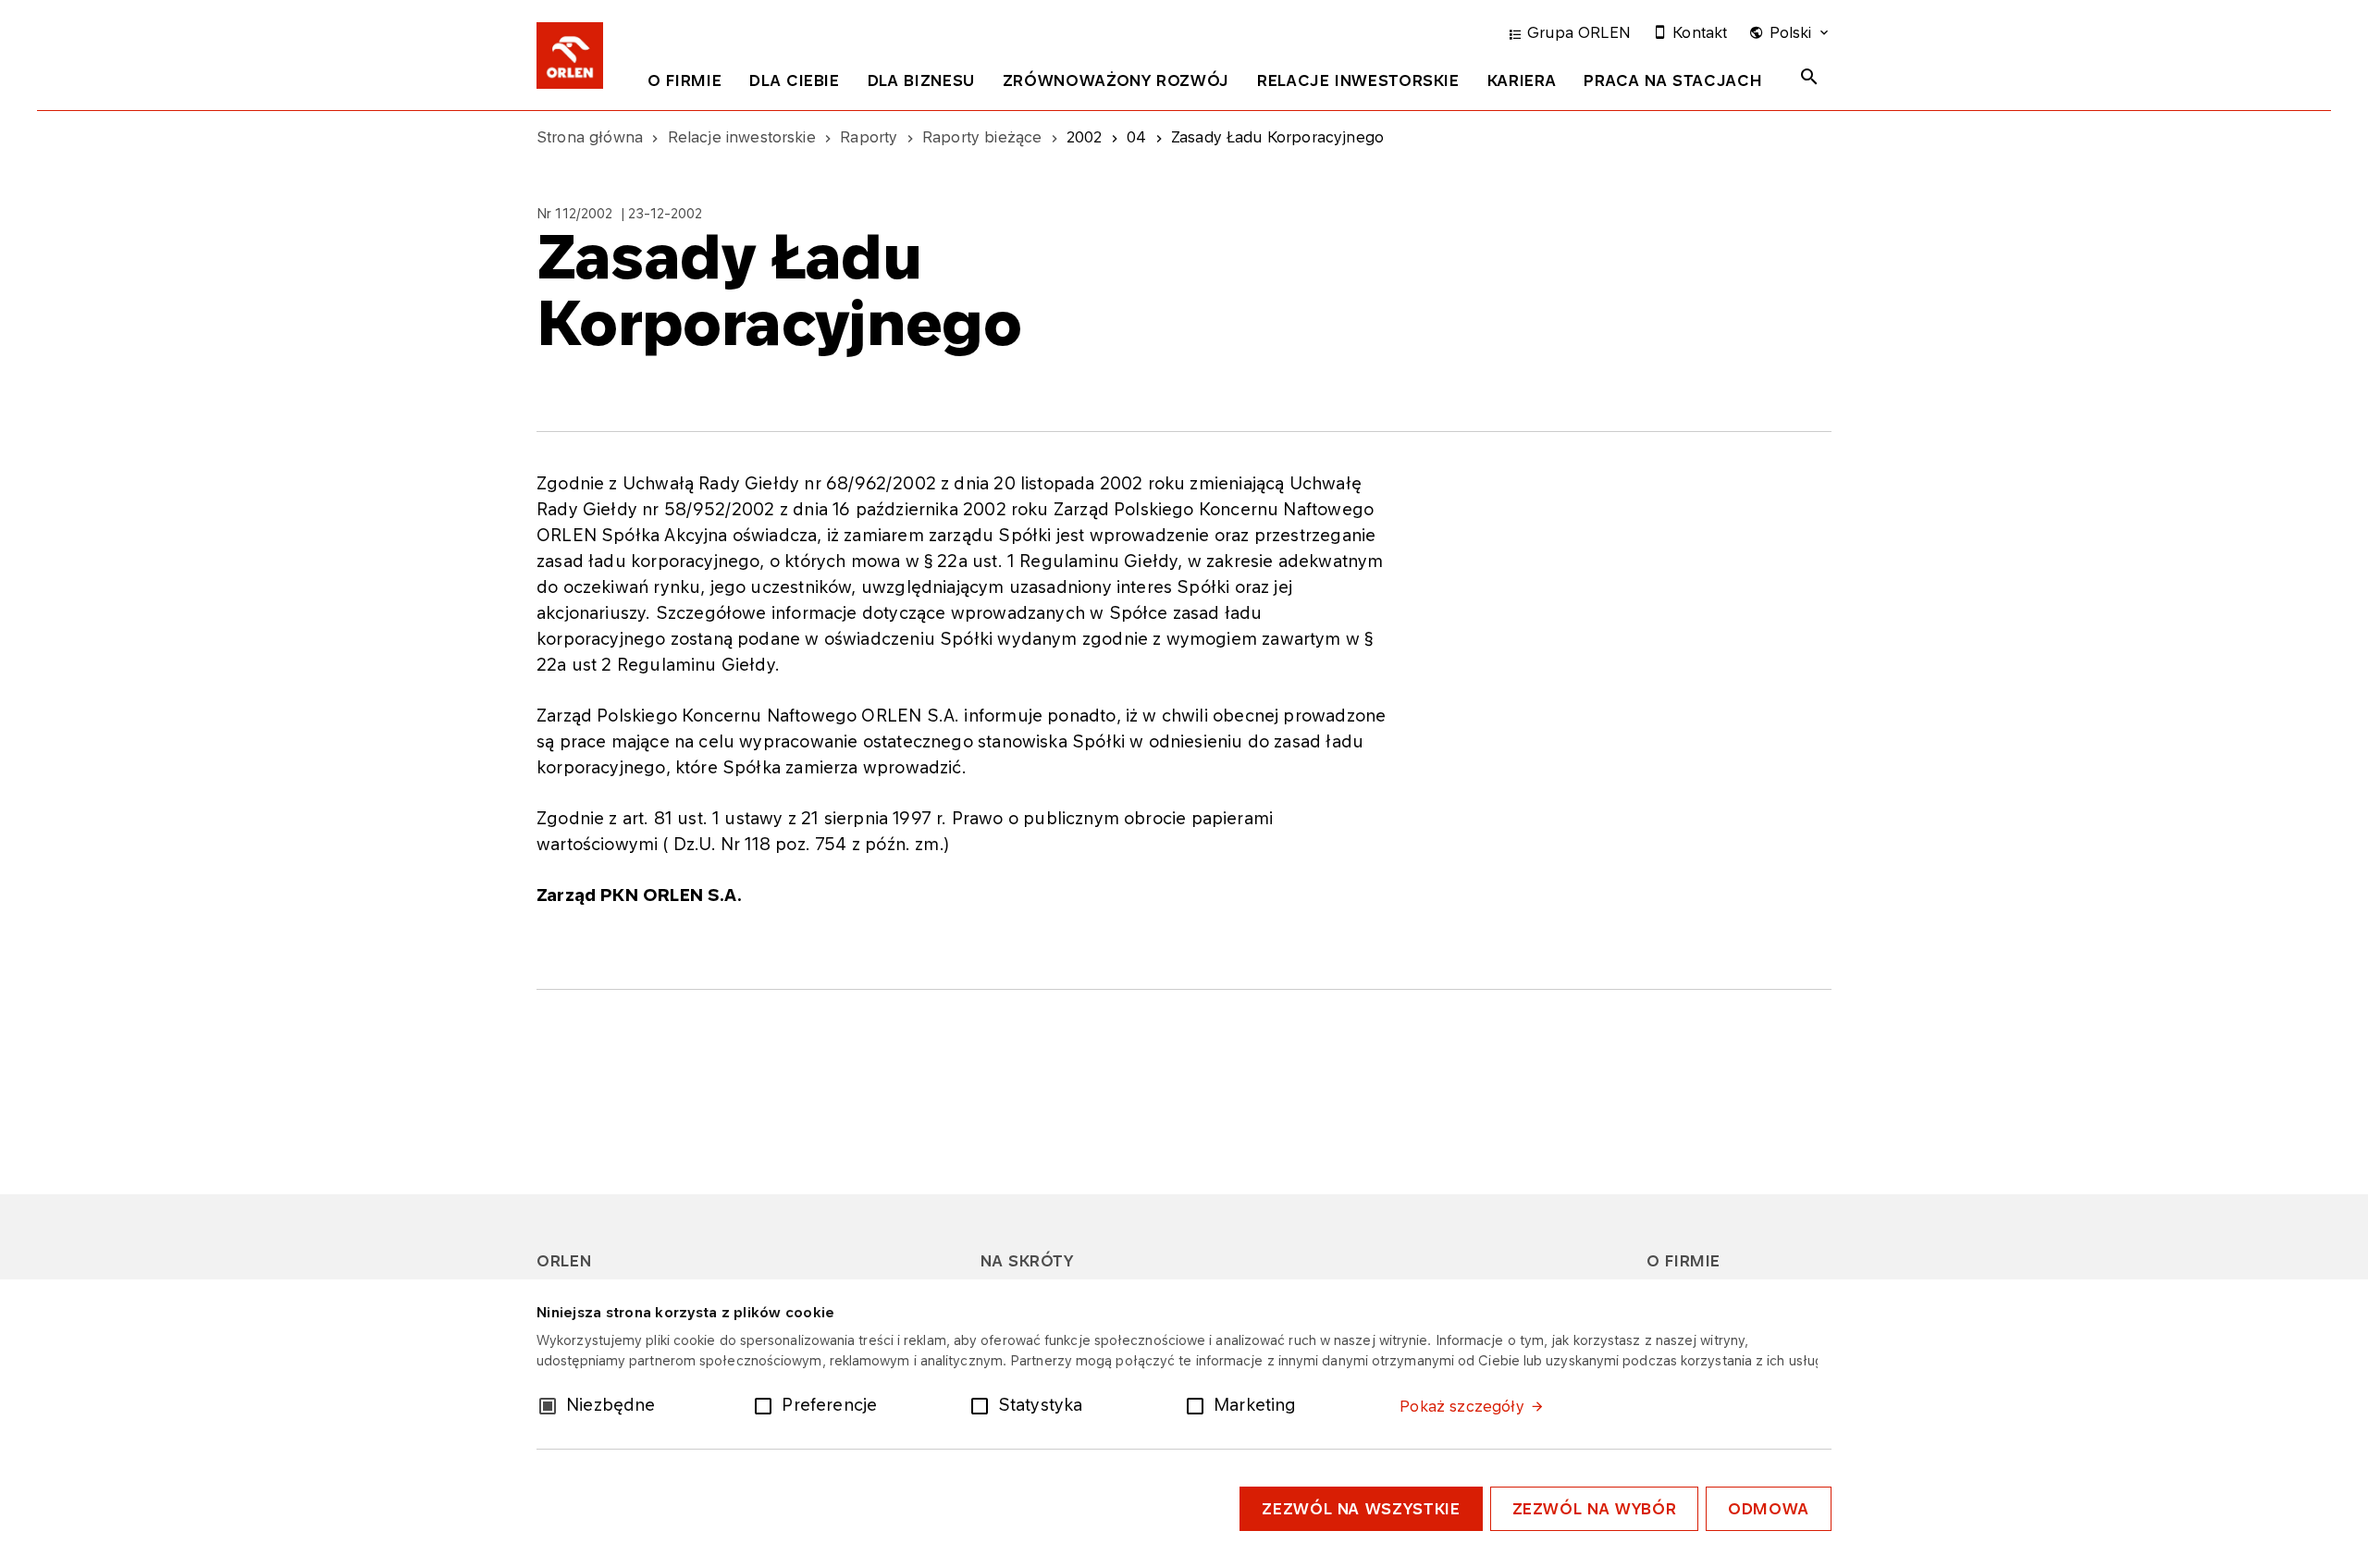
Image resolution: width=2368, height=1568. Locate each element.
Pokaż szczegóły (1461, 1406)
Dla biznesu (921, 80)
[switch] (767, 1404)
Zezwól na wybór (1595, 1509)
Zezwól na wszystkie (1361, 1509)
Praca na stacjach (1673, 80)
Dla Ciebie (794, 80)
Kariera (1522, 80)
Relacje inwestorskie (1358, 80)
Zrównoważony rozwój (1116, 80)
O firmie (684, 80)
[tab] (684, 84)
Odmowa (1769, 1509)
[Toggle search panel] (1809, 77)
